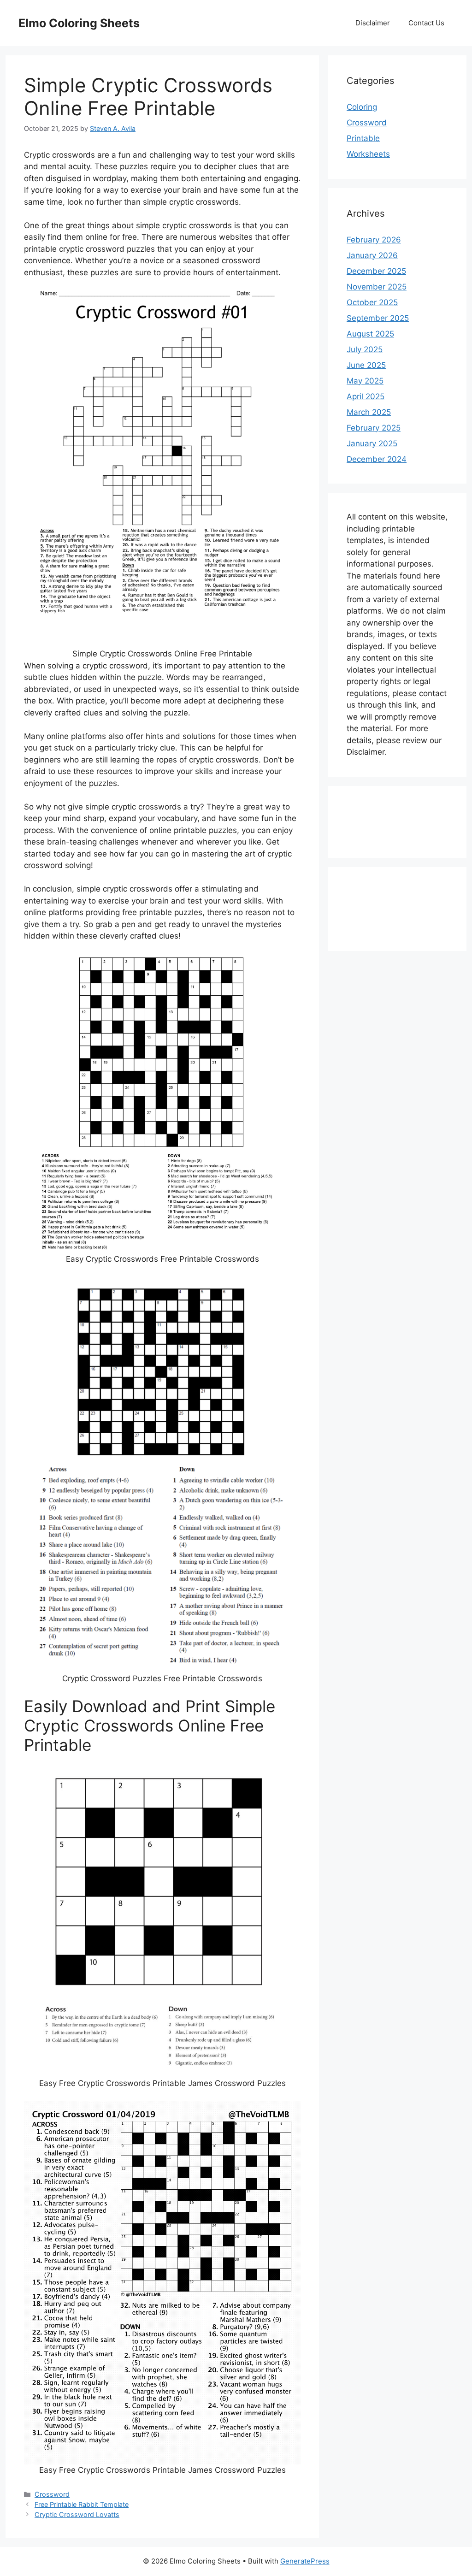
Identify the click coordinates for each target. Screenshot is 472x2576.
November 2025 (377, 287)
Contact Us (426, 23)
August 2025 (370, 334)
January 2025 (372, 443)
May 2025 (365, 381)
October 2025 (372, 302)
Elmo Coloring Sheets (79, 23)
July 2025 (365, 349)
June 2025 (366, 365)
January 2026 (372, 255)
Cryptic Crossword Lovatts (77, 2514)
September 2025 (378, 318)
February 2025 (374, 428)
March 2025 (369, 412)
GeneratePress (305, 2561)
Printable (363, 138)
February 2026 (374, 240)
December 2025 (376, 271)
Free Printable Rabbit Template (82, 2504)
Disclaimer (373, 23)
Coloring (362, 107)
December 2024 (377, 459)
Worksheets (368, 154)
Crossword (52, 2494)
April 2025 (366, 396)
